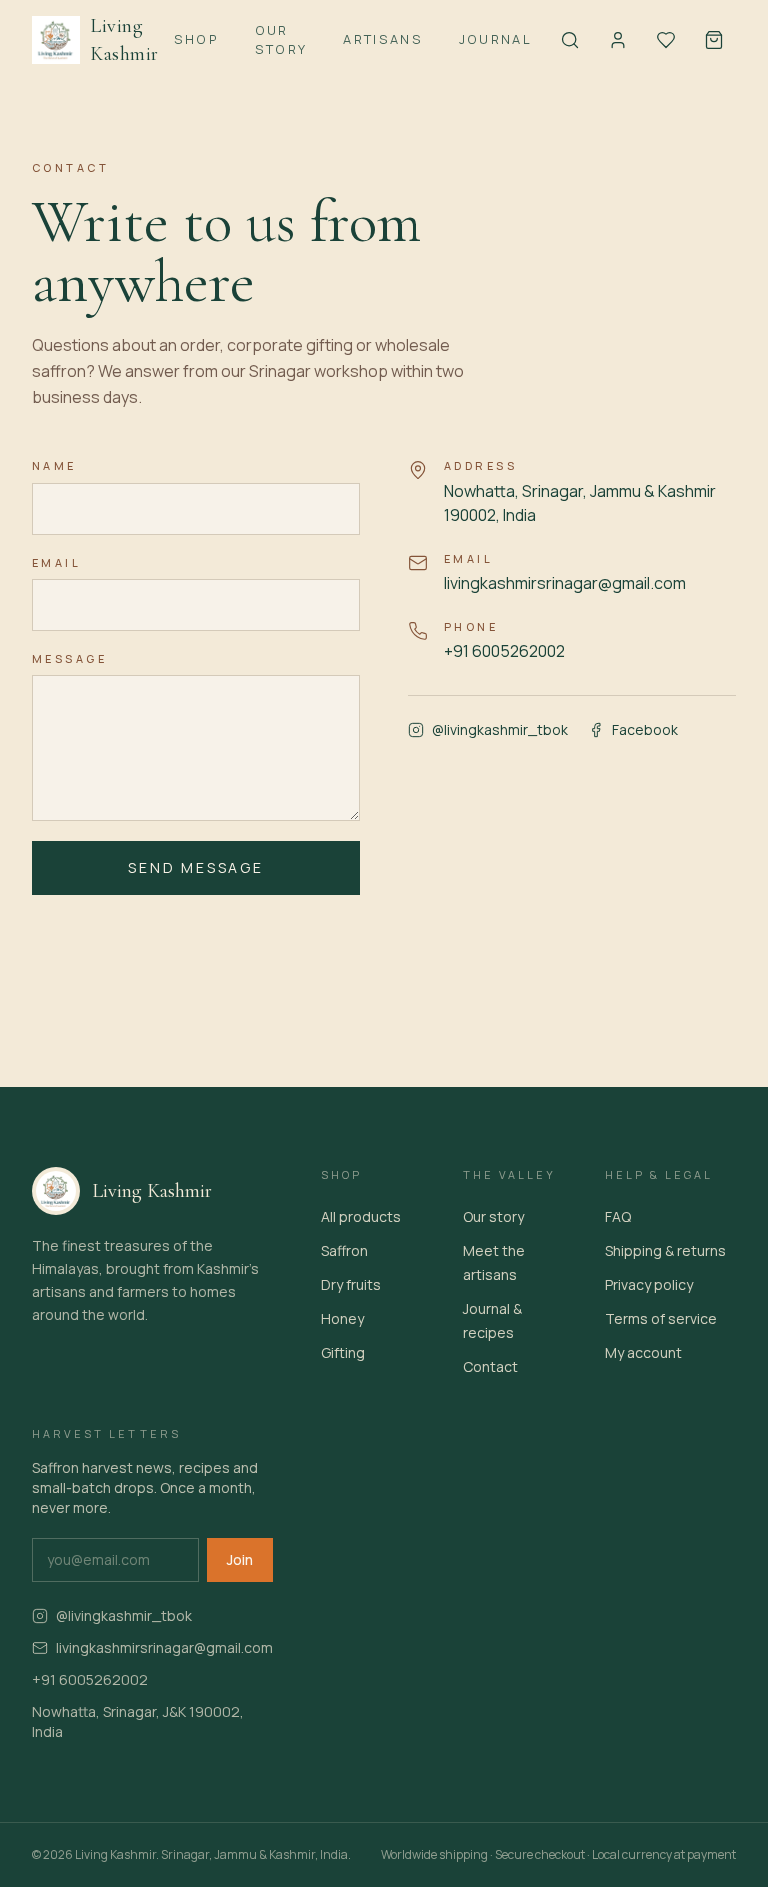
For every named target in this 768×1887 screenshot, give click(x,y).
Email (56, 562)
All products (361, 1216)
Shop (196, 39)
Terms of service (661, 1318)
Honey (342, 1318)
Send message (196, 867)
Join (240, 1559)
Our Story (281, 39)
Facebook (645, 729)
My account (643, 1352)
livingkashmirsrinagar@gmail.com (565, 583)
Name (54, 465)
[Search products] (570, 40)
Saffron (344, 1250)
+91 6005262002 (504, 651)
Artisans (382, 39)
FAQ (618, 1216)
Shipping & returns (665, 1250)
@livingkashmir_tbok (500, 729)
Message (69, 658)
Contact (490, 1366)
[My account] (618, 40)
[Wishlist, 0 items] (666, 40)
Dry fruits (351, 1284)
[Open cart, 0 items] (714, 40)
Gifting (343, 1352)
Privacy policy (649, 1284)
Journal (495, 39)
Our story (493, 1216)
